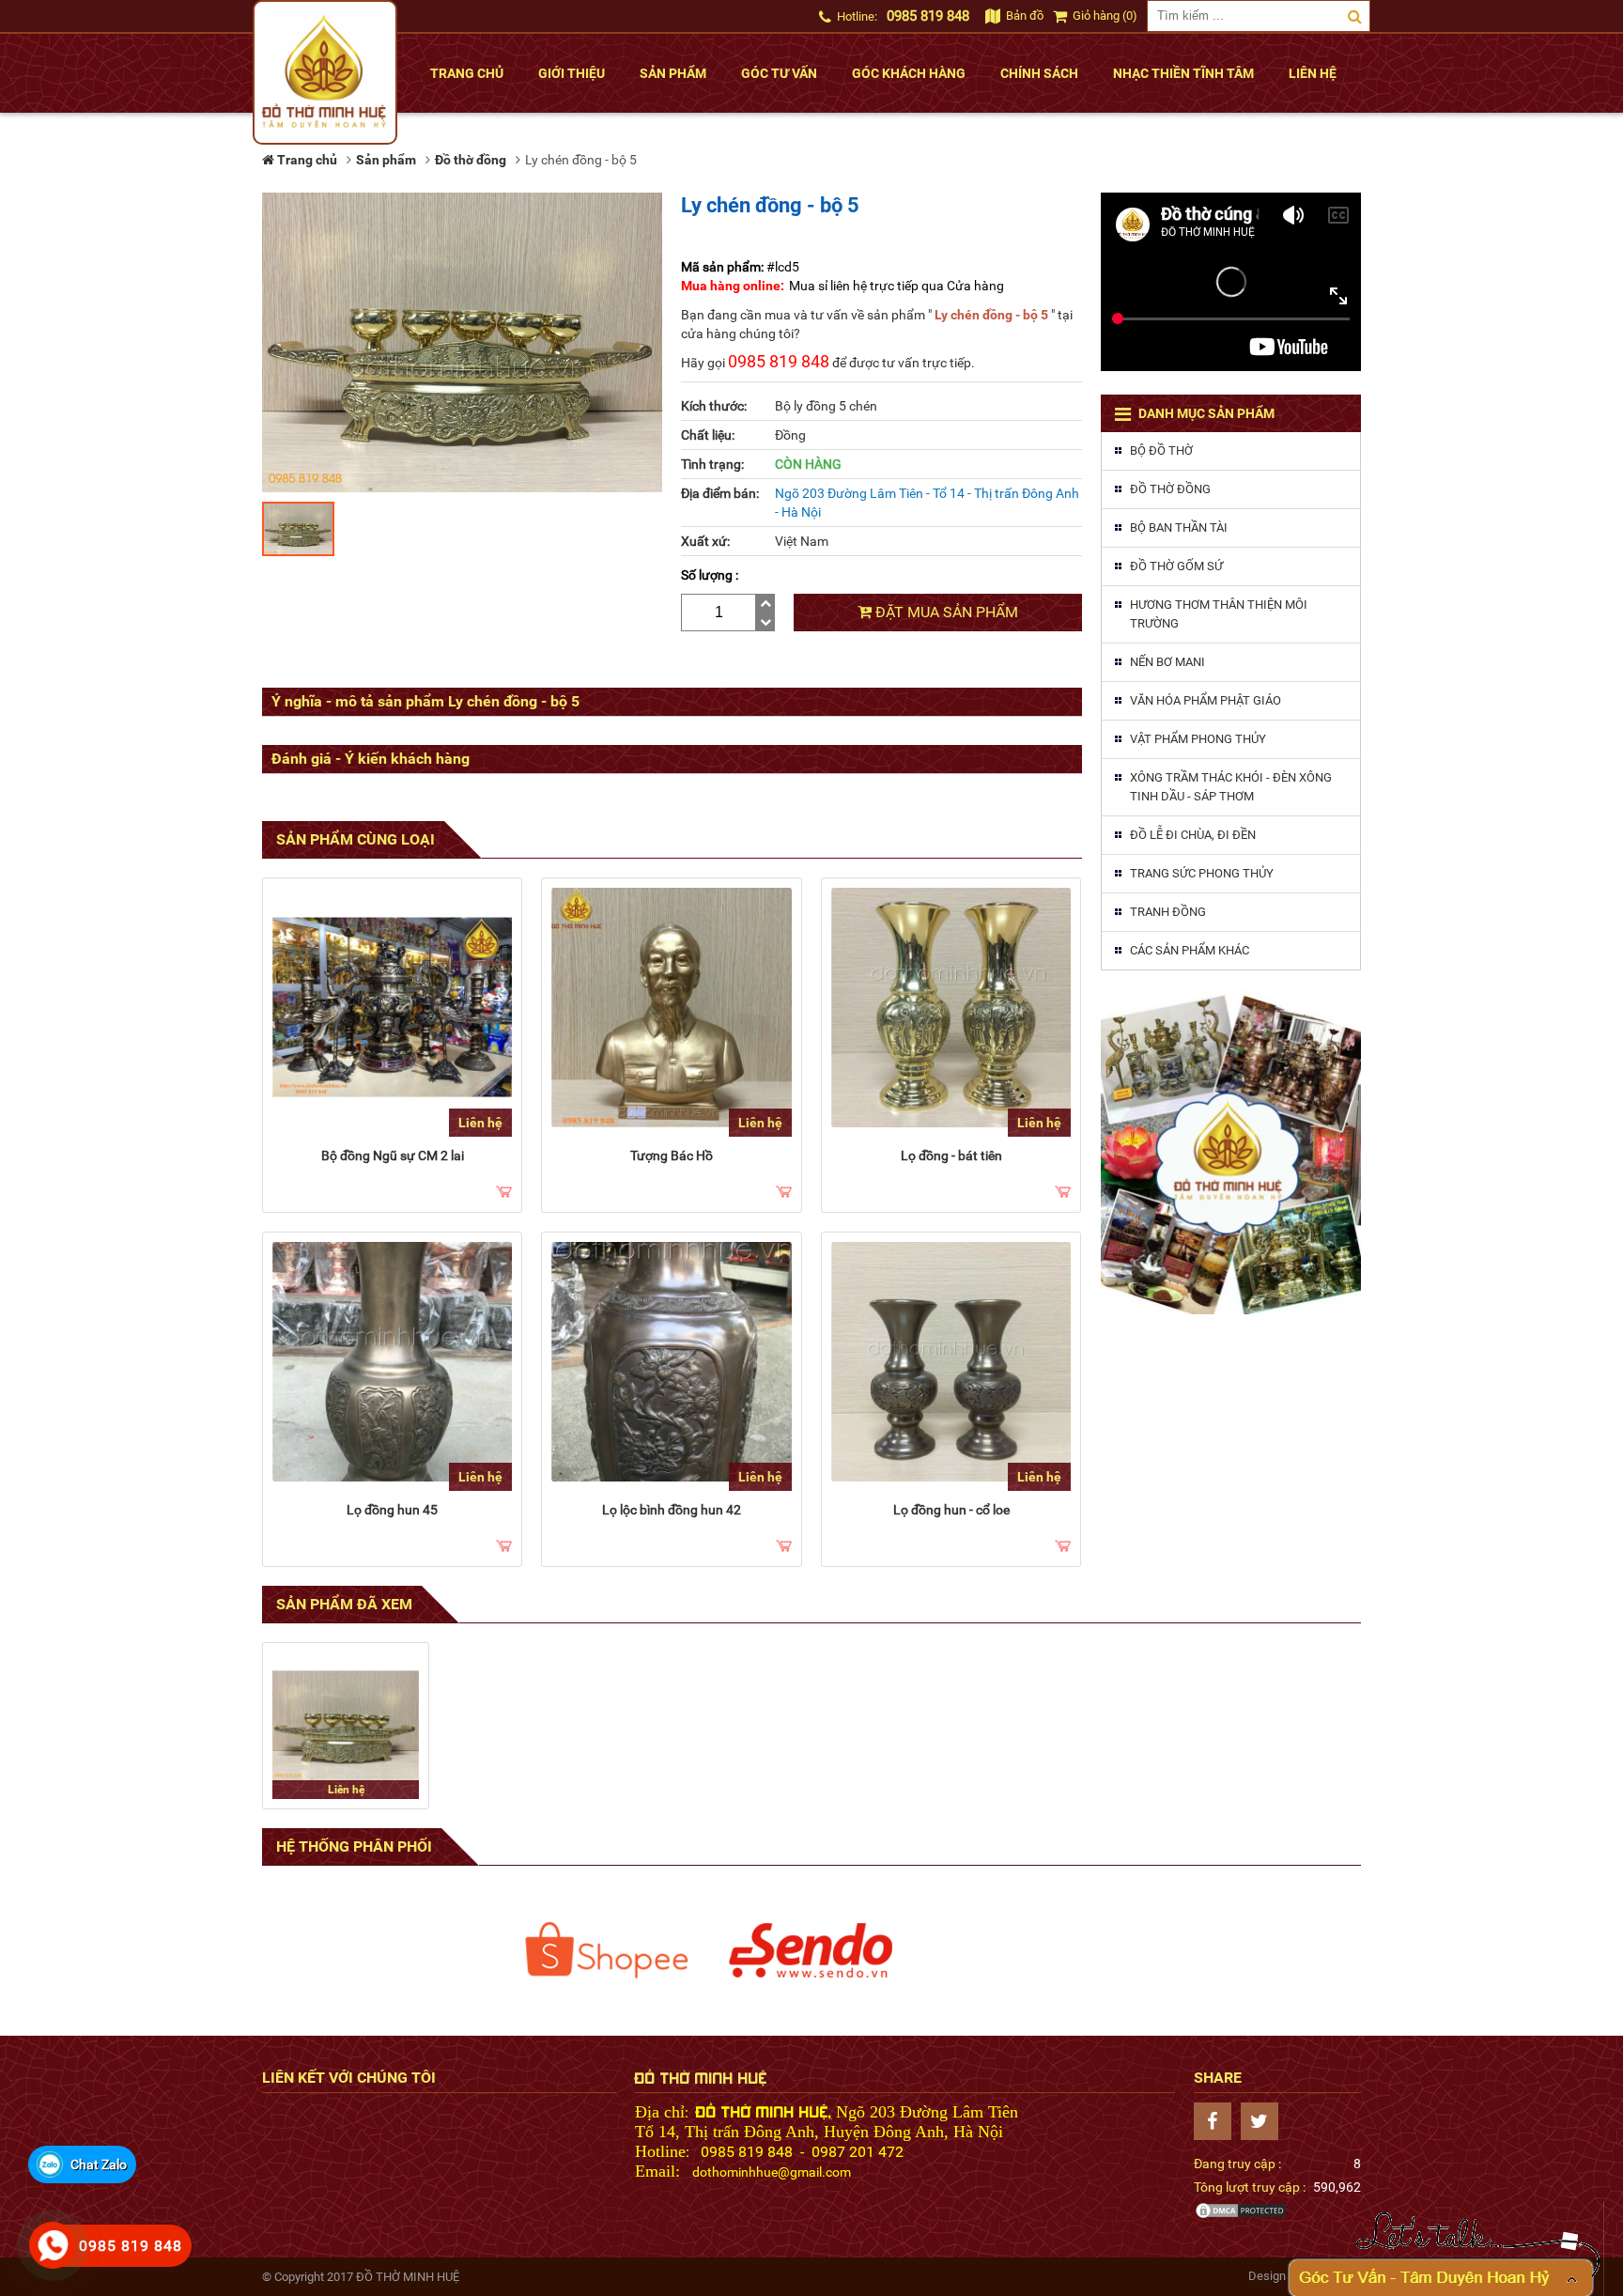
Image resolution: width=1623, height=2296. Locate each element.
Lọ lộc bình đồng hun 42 (672, 1510)
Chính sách (1039, 73)
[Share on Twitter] (1264, 2121)
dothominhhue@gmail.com (772, 2172)
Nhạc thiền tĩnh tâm (1183, 73)
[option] (607, 1950)
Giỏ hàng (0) (1104, 16)
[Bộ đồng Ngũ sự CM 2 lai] (392, 1008)
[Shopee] (607, 1950)
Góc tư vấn (779, 73)
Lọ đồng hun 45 (392, 1510)
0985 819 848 (928, 16)
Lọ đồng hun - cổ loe (951, 1510)
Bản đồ (1023, 16)
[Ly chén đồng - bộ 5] (346, 1726)
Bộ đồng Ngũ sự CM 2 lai (393, 1156)
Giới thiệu (572, 73)
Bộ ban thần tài (1179, 527)
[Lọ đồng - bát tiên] (951, 1008)
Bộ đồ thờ (1161, 450)
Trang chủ (467, 73)
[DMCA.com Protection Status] (1241, 2215)
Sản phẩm (673, 73)
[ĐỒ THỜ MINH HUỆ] (325, 72)
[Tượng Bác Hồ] (671, 1008)
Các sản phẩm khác (1190, 950)
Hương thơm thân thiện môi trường (1219, 614)
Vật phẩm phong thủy (1198, 739)
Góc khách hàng (909, 73)
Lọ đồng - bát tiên (951, 1156)
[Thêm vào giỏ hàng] (504, 1193)
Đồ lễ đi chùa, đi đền (1193, 835)
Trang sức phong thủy (1202, 873)
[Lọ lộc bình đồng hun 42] (671, 1362)
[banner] (1231, 1152)
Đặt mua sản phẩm (945, 612)
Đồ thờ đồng (1170, 489)
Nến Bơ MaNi (1167, 662)
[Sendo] (811, 1950)
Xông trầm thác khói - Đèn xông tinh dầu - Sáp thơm (1231, 787)
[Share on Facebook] (1217, 2121)
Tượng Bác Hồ (672, 1156)
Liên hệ (1313, 73)
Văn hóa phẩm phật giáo (1206, 700)
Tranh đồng (1168, 912)
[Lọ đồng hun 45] (392, 1362)
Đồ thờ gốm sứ (1176, 566)
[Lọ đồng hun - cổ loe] (951, 1362)
